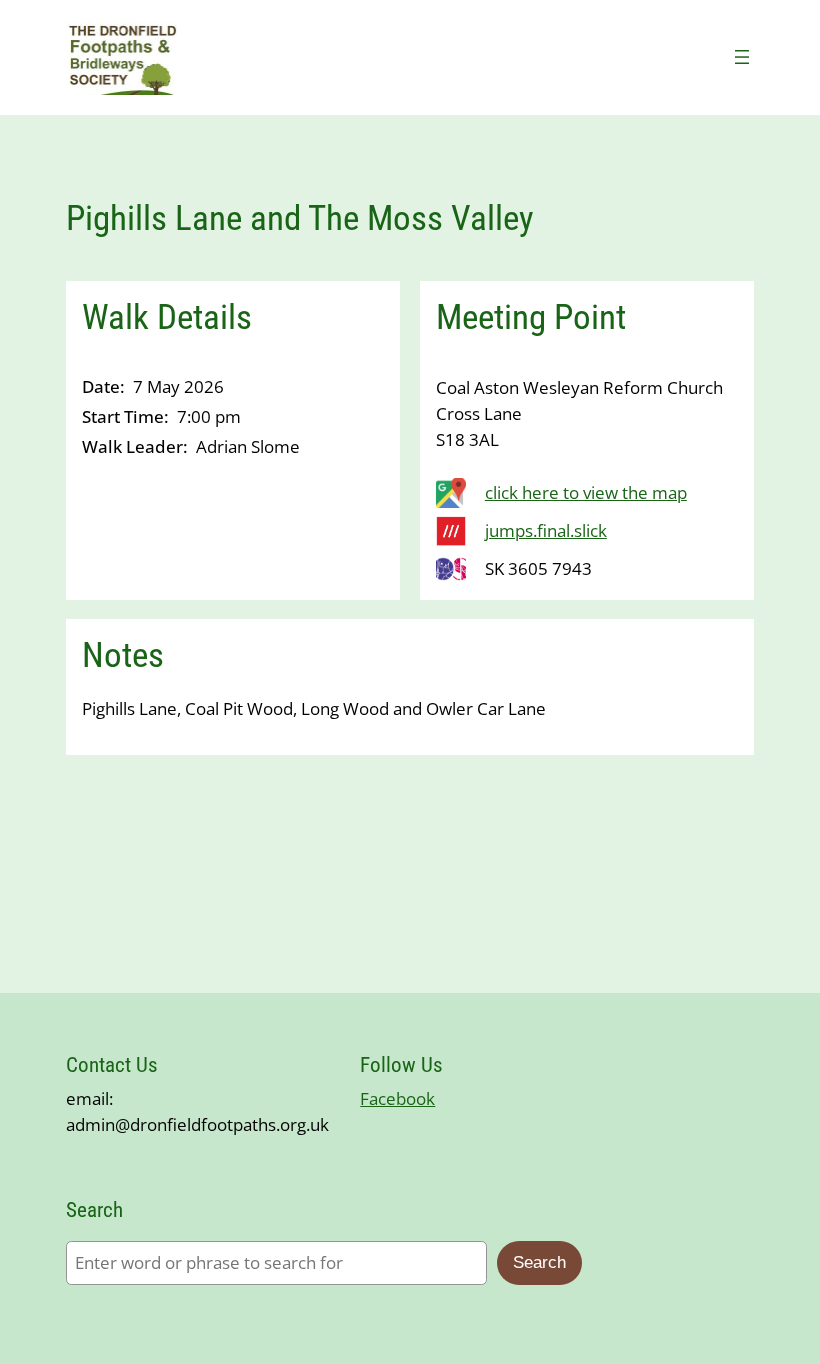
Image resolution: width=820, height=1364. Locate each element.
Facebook (397, 1098)
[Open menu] (742, 57)
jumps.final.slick (546, 530)
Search (539, 1262)
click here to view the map (586, 492)
